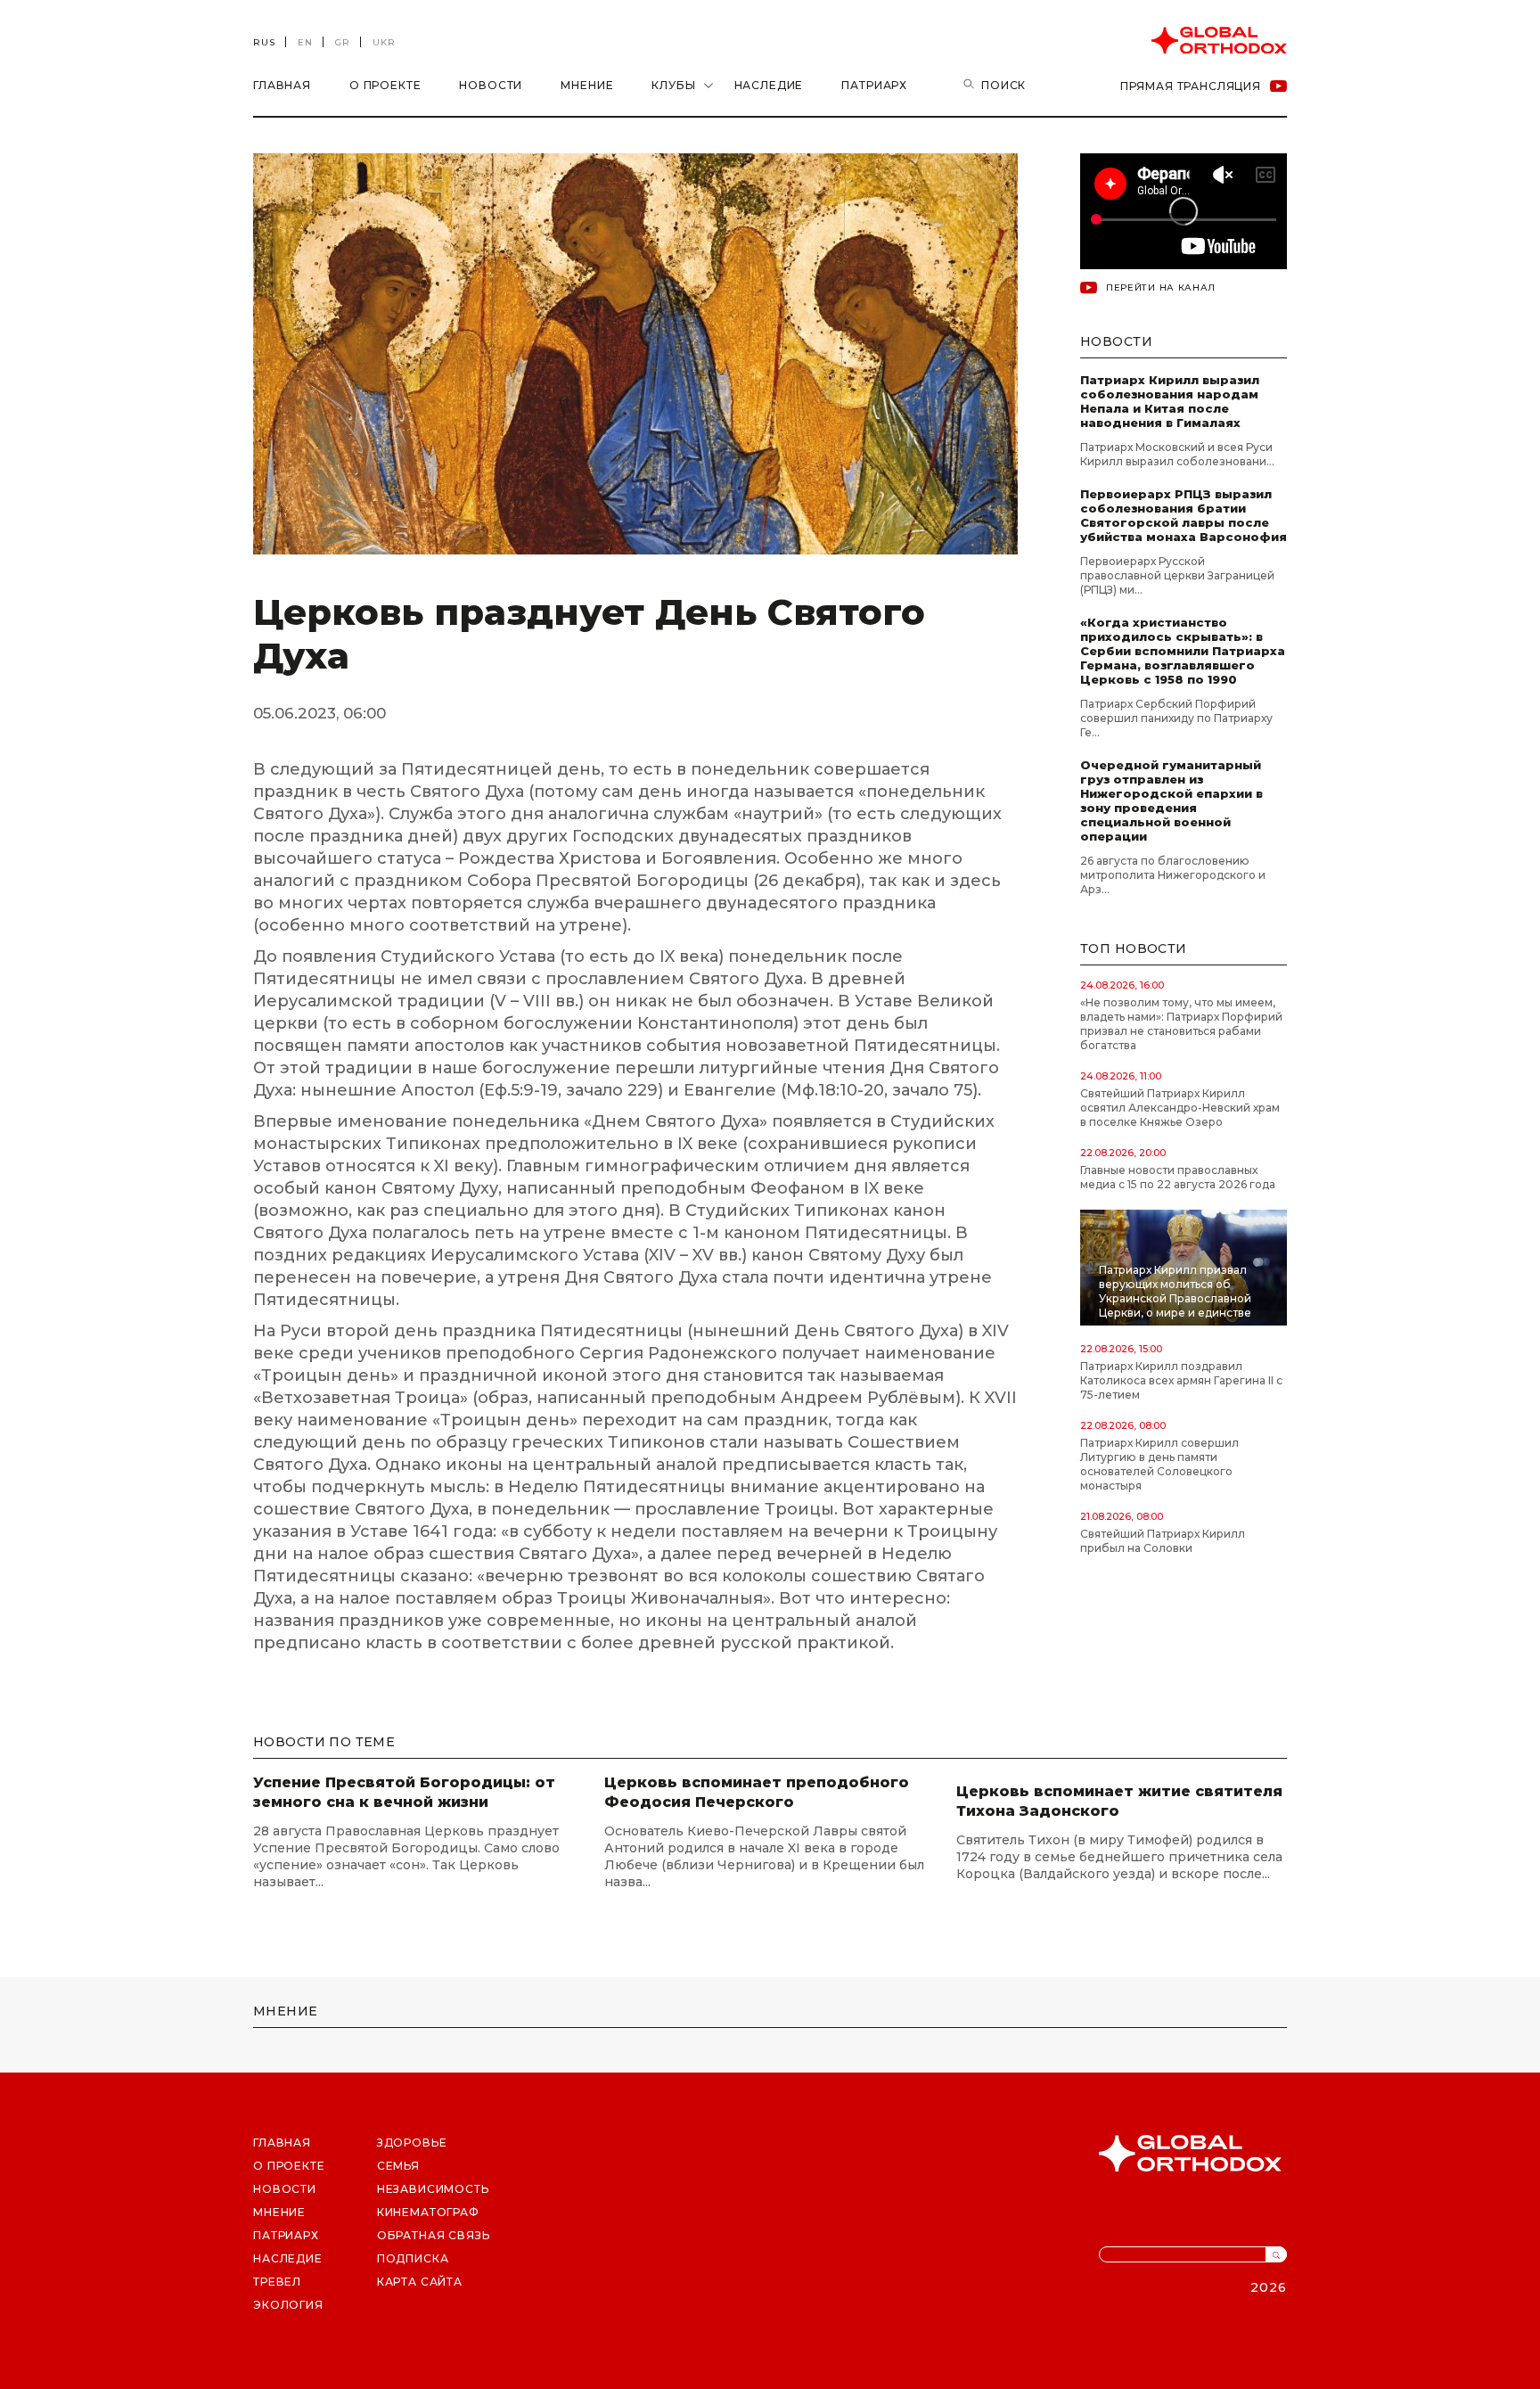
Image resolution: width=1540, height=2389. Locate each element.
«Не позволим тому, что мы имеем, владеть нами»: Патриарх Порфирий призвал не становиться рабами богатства (1181, 1024)
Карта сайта (420, 2282)
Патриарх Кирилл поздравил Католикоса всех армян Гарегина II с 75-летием (1181, 1380)
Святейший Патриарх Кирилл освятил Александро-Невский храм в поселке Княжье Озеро (1180, 1108)
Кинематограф (428, 2212)
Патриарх (874, 85)
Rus (264, 42)
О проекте (385, 85)
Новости (491, 85)
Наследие (769, 85)
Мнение (587, 85)
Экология (288, 2305)
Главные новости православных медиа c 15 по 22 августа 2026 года (1178, 1177)
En (305, 42)
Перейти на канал (1161, 287)
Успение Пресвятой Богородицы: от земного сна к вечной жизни (404, 1792)
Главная (282, 85)
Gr (343, 42)
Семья (398, 2166)
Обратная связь (434, 2235)
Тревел (277, 2282)
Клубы (673, 85)
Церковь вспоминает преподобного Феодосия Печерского (757, 1792)
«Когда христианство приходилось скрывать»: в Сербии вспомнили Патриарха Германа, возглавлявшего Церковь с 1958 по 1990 (1183, 651)
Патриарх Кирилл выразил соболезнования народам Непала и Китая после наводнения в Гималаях (1170, 401)
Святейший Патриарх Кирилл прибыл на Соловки (1163, 1541)
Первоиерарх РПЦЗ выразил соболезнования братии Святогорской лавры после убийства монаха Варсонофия (1184, 515)
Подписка (413, 2258)
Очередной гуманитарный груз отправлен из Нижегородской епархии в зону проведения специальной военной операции (1171, 800)
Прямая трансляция (1191, 86)
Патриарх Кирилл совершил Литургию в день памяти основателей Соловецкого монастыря (1159, 1464)
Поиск (1003, 85)
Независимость (433, 2189)
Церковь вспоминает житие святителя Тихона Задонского (1119, 1801)
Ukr (384, 42)
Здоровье (412, 2143)
